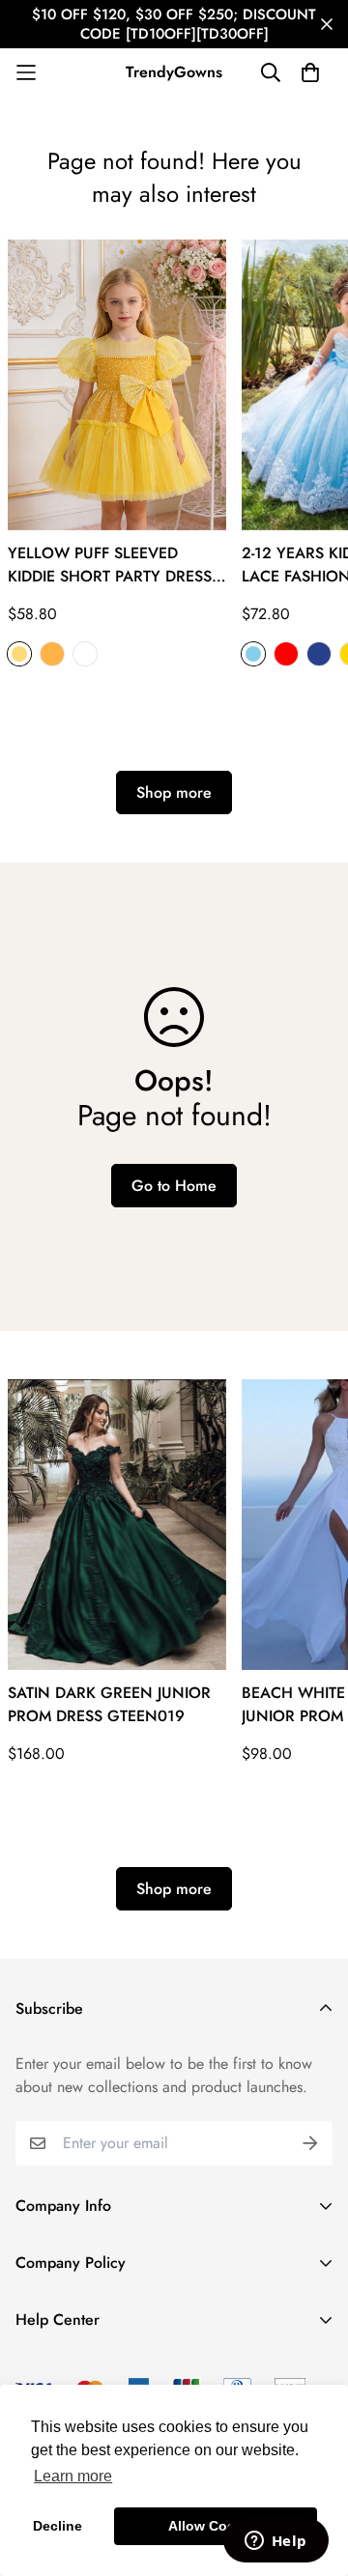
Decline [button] (58, 2526)
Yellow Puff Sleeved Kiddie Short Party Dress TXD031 (110, 565)
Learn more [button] (73, 2476)
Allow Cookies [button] (216, 2526)
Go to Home (174, 1186)
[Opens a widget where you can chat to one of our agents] (275, 2542)
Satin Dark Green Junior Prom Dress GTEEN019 (109, 1704)
